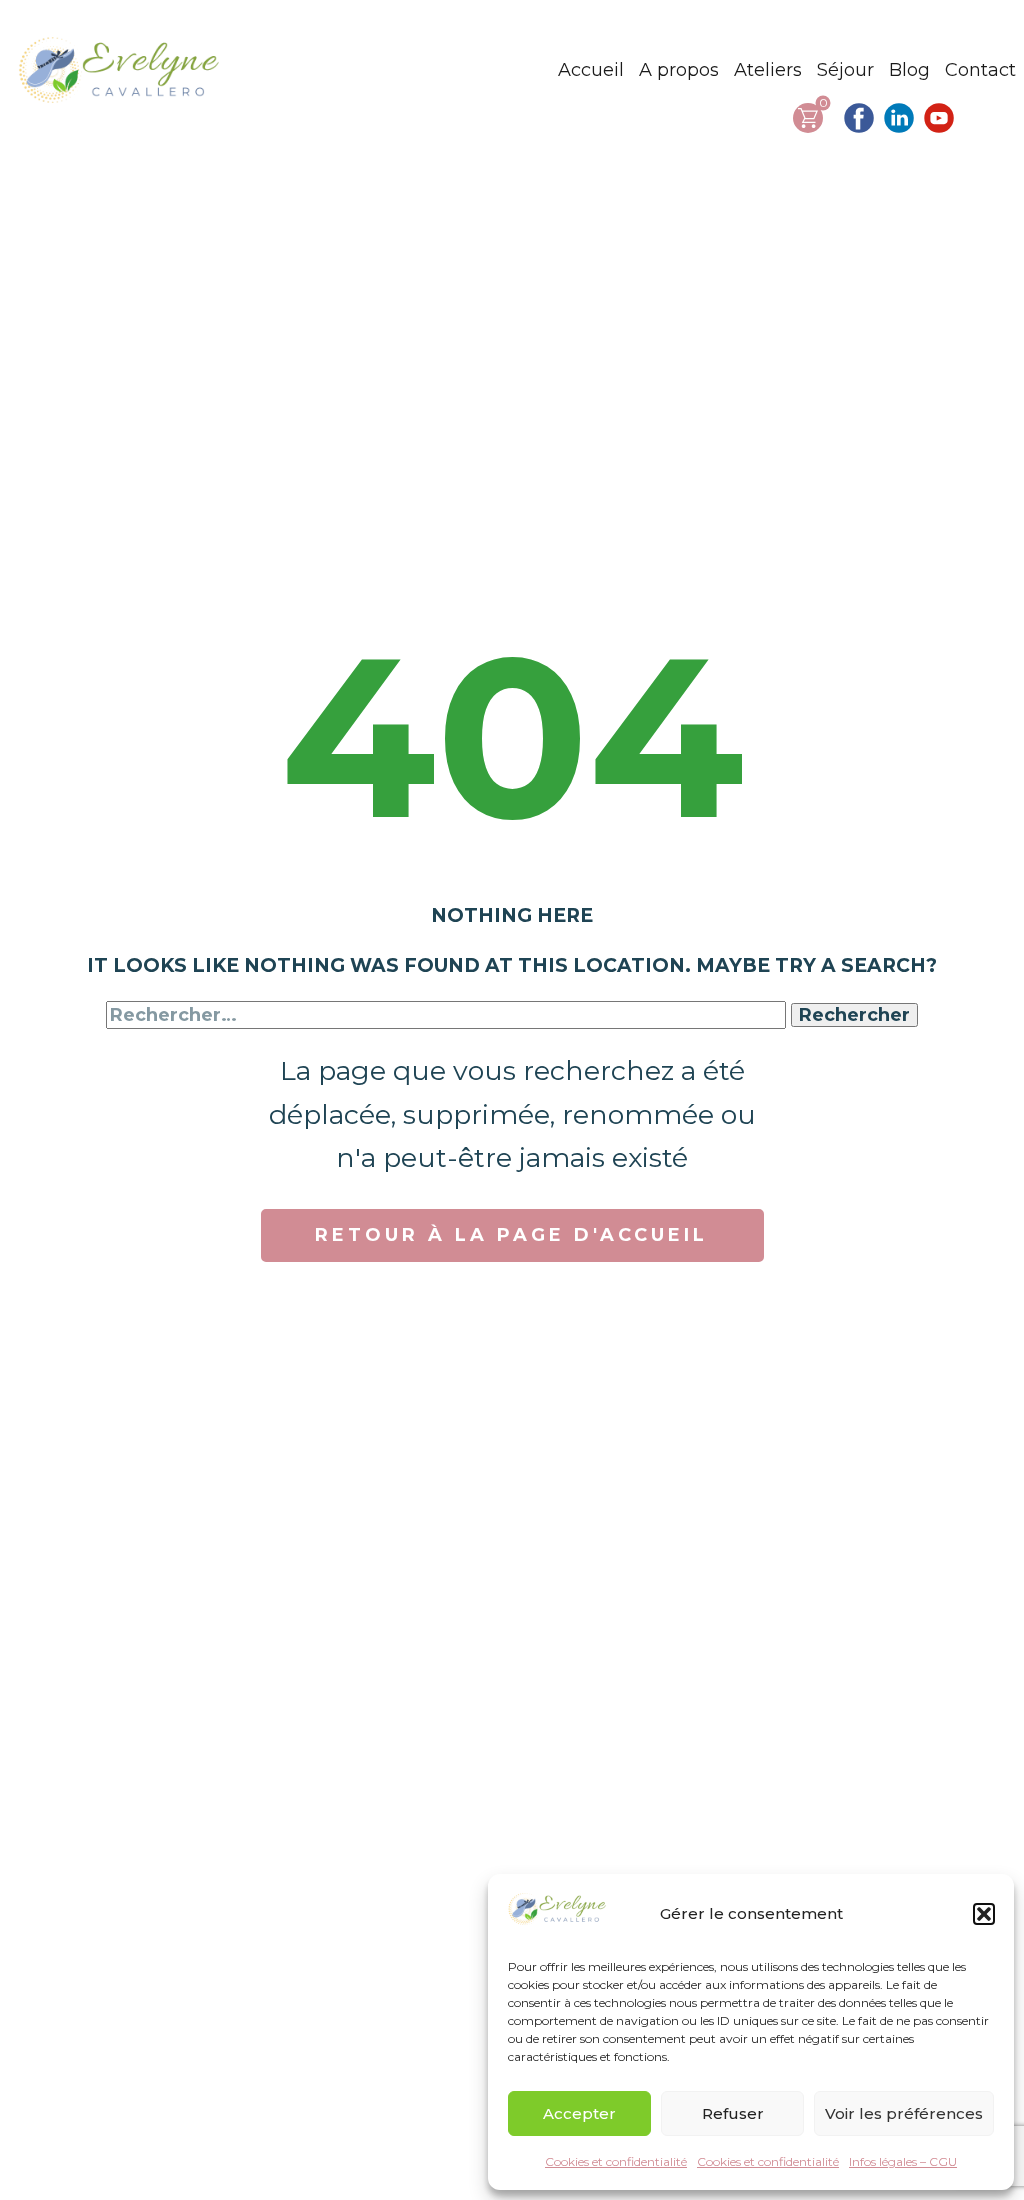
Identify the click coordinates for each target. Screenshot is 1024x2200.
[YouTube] (939, 118)
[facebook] (859, 118)
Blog (909, 70)
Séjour (845, 70)
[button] (984, 1914)
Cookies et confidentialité (616, 2161)
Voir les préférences (904, 2113)
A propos (679, 70)
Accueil (591, 70)
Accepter (579, 2113)
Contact (980, 70)
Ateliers (768, 70)
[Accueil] (120, 70)
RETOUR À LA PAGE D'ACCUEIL (511, 1235)
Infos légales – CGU (903, 2161)
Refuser (733, 2113)
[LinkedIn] (899, 118)
